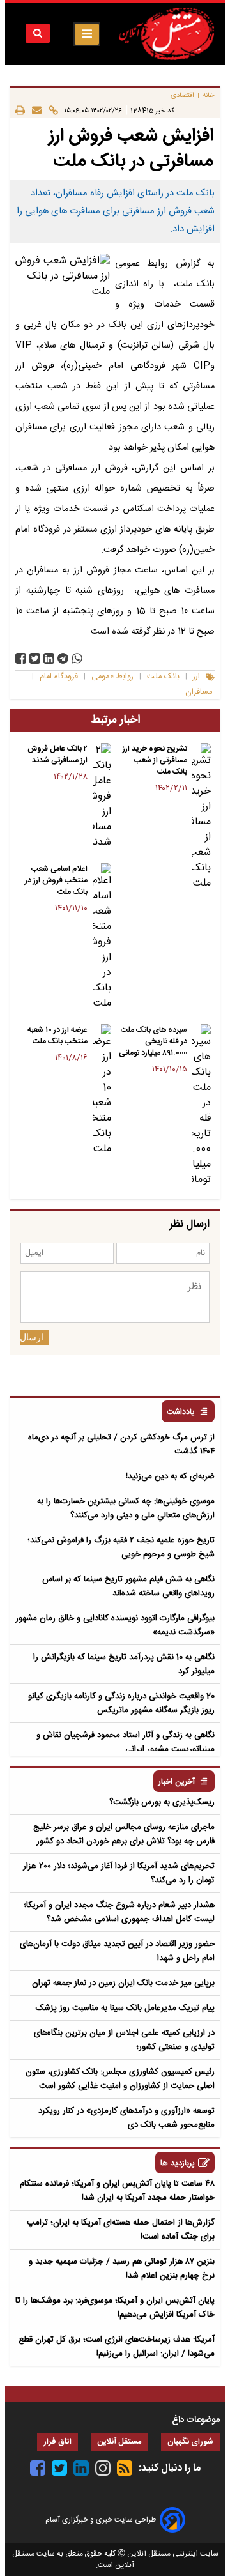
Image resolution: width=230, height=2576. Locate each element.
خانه (209, 96)
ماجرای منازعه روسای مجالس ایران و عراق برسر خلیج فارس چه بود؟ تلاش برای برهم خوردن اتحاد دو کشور (124, 1834)
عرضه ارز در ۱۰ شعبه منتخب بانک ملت (57, 1036)
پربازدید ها (178, 2164)
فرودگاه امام (59, 677)
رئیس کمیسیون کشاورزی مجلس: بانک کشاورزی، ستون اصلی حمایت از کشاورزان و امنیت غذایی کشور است (120, 2079)
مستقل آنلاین (119, 2442)
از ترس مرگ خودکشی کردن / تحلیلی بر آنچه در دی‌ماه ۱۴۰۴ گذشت (121, 1445)
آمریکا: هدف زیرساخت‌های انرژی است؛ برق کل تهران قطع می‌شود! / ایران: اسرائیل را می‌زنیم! (117, 2347)
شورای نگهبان (190, 2442)
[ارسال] (33, 110)
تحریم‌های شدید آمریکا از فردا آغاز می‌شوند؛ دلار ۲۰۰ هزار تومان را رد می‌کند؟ (119, 1873)
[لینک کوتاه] (50, 110)
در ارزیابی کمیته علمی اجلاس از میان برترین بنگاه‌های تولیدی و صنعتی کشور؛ (124, 2040)
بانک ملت (163, 677)
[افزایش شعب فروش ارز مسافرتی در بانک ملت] (63, 658)
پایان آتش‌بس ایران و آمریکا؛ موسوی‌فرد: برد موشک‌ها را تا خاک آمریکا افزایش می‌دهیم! (115, 2308)
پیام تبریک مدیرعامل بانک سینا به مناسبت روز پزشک (125, 2008)
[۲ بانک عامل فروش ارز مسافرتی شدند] (102, 797)
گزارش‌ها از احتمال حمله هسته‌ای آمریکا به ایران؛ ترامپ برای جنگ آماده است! (121, 2230)
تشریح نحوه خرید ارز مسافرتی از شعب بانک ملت (155, 760)
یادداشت (181, 1412)
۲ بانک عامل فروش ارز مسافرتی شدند (57, 755)
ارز (196, 677)
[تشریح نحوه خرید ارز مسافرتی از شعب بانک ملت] (202, 817)
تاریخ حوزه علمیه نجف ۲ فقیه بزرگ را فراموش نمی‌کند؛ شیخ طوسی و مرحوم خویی (121, 1547)
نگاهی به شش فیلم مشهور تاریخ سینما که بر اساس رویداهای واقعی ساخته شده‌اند (128, 1586)
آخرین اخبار (177, 1782)
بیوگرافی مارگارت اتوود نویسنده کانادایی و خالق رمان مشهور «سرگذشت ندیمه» (115, 1625)
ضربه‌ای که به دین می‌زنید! (170, 1476)
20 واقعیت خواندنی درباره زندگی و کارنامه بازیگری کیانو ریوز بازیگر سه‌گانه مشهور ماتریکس (121, 1703)
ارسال (32, 1337)
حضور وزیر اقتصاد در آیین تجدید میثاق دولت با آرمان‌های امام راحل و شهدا (117, 1951)
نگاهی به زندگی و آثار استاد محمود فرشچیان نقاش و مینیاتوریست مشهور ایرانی (126, 1742)
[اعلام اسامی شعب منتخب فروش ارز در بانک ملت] (102, 937)
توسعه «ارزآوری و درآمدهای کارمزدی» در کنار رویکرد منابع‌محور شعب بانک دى (126, 2118)
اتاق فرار (57, 2442)
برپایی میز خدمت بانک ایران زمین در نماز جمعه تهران (123, 1983)
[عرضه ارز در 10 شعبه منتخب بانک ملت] (102, 1091)
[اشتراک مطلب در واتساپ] (77, 658)
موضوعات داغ (196, 2420)
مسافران (199, 692)
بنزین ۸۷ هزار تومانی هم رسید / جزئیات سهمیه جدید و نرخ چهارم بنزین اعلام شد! (122, 2269)
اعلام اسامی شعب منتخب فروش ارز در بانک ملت (56, 880)
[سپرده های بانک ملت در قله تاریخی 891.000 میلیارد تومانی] (202, 1106)
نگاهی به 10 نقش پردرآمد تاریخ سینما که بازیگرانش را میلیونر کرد (124, 1664)
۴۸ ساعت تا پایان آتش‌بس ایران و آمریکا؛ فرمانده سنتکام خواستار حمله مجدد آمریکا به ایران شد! (117, 2191)
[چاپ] (20, 110)
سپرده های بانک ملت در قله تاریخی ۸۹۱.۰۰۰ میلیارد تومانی (153, 1041)
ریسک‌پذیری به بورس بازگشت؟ (162, 1802)
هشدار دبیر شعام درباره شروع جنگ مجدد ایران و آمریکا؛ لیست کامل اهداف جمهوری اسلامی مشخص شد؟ (119, 1912)
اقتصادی (182, 96)
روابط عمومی (112, 677)
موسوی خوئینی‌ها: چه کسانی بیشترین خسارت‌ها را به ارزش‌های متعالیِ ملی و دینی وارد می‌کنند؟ (126, 1508)
